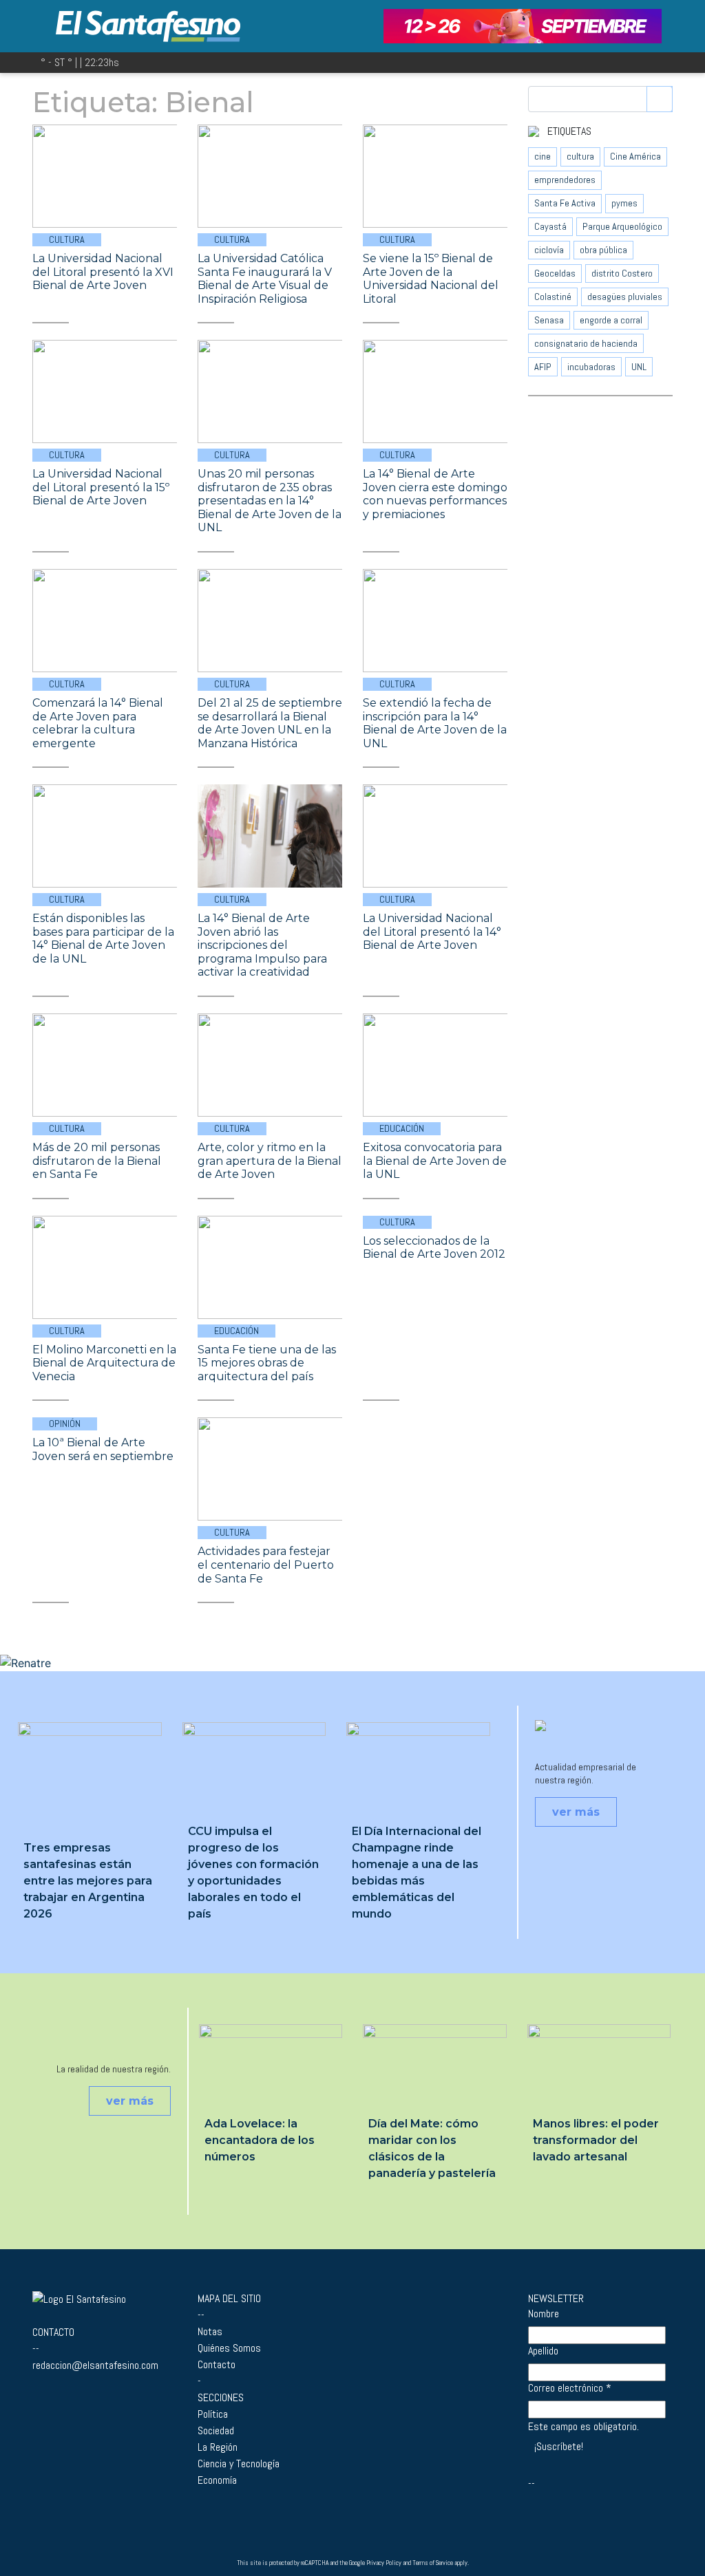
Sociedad (216, 2430)
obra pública (603, 250)
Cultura (67, 239)
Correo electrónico (570, 2388)
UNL (639, 367)
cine (543, 156)
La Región (218, 2447)
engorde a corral (611, 320)
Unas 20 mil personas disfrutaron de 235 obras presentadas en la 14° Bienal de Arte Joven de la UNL (270, 501)
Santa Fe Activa (565, 203)
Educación (402, 1128)
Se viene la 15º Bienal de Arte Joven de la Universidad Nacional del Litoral (431, 279)
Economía (217, 2480)
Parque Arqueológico (622, 226)
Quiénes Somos (229, 2348)
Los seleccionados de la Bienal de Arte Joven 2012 (434, 1248)
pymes (624, 203)
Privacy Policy (384, 2563)
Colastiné (553, 297)
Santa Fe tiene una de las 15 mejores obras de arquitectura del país (267, 1363)
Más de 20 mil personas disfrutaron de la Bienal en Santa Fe (97, 1161)
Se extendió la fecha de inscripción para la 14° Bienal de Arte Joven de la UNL (435, 723)
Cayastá (550, 226)
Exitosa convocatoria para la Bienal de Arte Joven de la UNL (435, 1161)
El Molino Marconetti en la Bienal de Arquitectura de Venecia (104, 1363)
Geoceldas (555, 273)
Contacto (217, 2364)
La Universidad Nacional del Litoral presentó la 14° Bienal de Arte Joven (432, 932)
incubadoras (591, 367)
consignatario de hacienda (586, 343)
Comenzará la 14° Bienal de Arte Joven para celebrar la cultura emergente (98, 723)
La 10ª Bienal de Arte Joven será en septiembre (103, 1449)
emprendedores (565, 180)
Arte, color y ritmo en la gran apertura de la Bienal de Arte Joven (270, 1161)
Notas (210, 2331)
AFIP (543, 367)
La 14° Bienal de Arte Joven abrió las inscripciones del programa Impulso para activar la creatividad (262, 945)
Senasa (549, 320)
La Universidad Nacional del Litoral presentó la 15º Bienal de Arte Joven (101, 487)
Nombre (544, 2314)
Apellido (543, 2351)
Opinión (65, 1424)
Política (213, 2414)
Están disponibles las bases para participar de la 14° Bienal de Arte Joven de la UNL (103, 938)
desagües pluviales (625, 297)
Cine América (635, 156)
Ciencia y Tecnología (239, 2464)
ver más (576, 1812)
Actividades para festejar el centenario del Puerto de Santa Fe (266, 1565)
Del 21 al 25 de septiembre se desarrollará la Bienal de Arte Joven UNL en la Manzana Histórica (270, 723)
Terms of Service (433, 2563)
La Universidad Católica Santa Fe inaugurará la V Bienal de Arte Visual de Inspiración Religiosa (265, 279)
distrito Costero (622, 273)
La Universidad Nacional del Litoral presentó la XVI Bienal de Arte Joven (103, 272)
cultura (580, 156)
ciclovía (549, 250)
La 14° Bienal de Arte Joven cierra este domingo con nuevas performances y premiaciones (435, 494)
